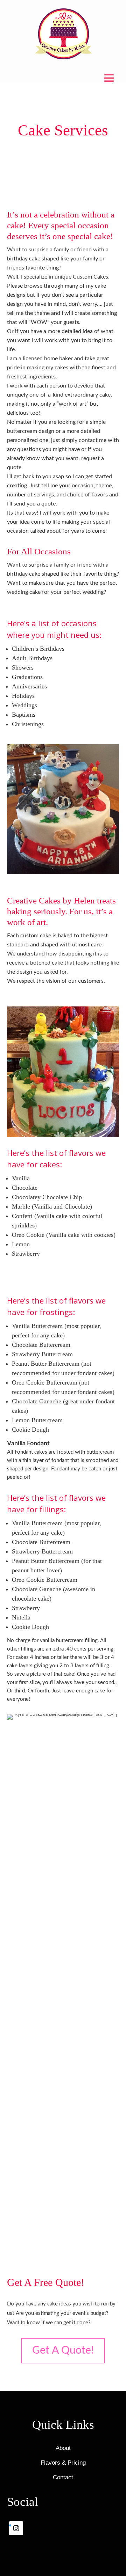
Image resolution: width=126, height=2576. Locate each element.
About (63, 2448)
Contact (63, 2477)
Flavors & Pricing (63, 2463)
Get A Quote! (63, 2350)
